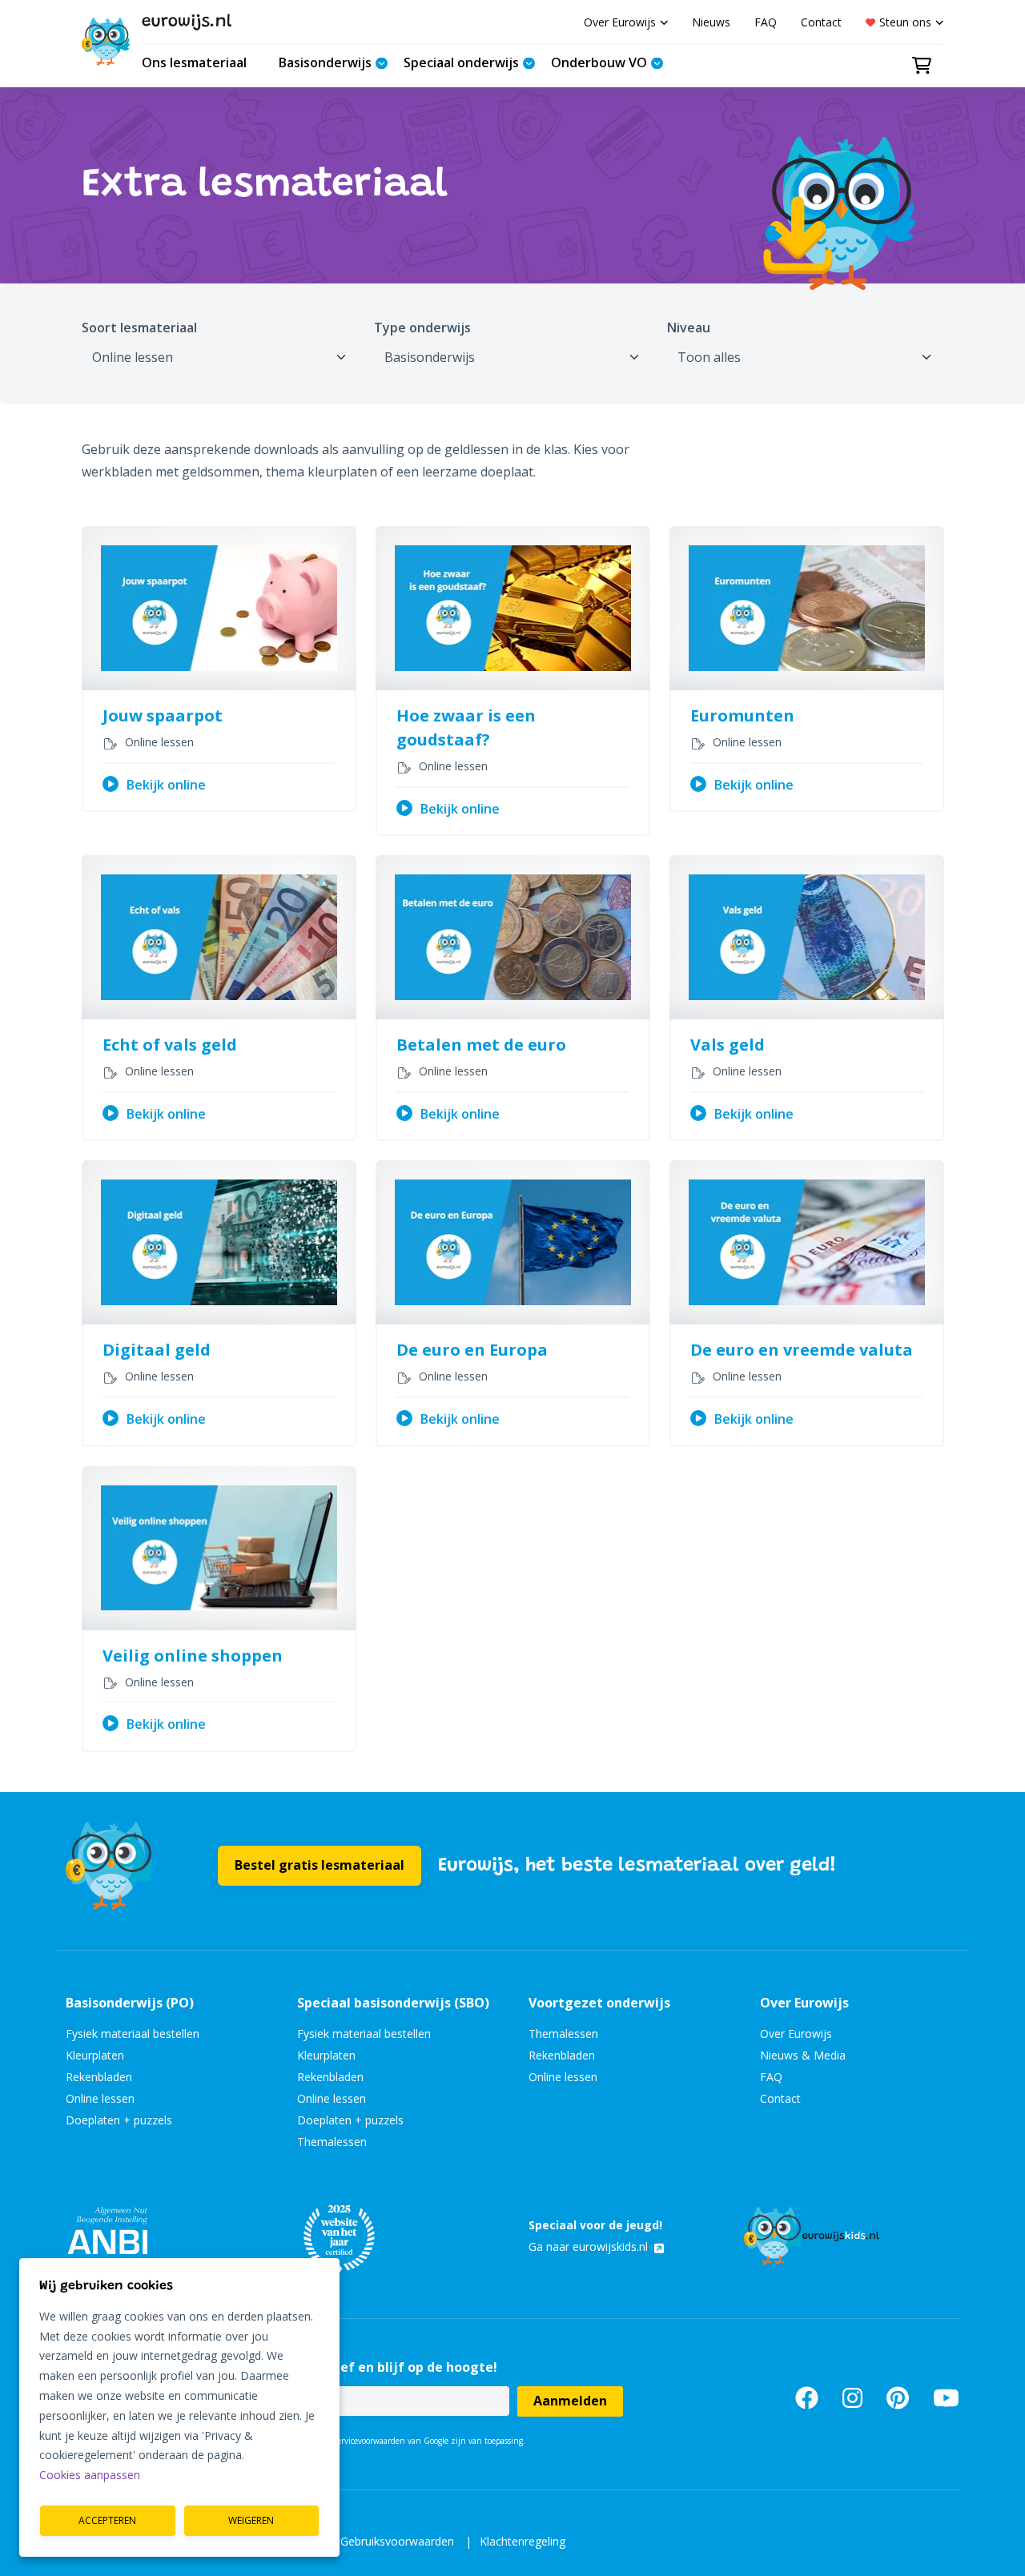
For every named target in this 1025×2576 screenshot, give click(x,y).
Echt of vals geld (170, 1045)
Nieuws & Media (803, 2055)
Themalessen (332, 2142)
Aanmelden (570, 2401)
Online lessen (100, 2098)
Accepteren (107, 2520)
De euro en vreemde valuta (802, 1350)
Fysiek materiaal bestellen (133, 2033)
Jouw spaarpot (163, 715)
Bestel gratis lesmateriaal (320, 1865)
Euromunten (742, 715)
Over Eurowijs (620, 22)
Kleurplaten (95, 2055)
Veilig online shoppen (193, 1656)
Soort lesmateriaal (139, 328)
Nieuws (711, 22)
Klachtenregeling (523, 2541)
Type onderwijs (422, 328)
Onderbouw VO (599, 62)
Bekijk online (166, 785)
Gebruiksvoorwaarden (397, 2541)
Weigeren (251, 2520)
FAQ (766, 22)
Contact (821, 22)
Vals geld (728, 1045)
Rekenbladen (99, 2077)
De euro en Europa (472, 1350)
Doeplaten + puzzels (119, 2120)
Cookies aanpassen (90, 2475)
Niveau (689, 328)
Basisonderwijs (325, 62)
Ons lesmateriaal (194, 62)
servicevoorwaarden (370, 2441)
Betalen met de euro (481, 1045)
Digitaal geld (157, 1350)
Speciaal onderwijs (461, 62)
